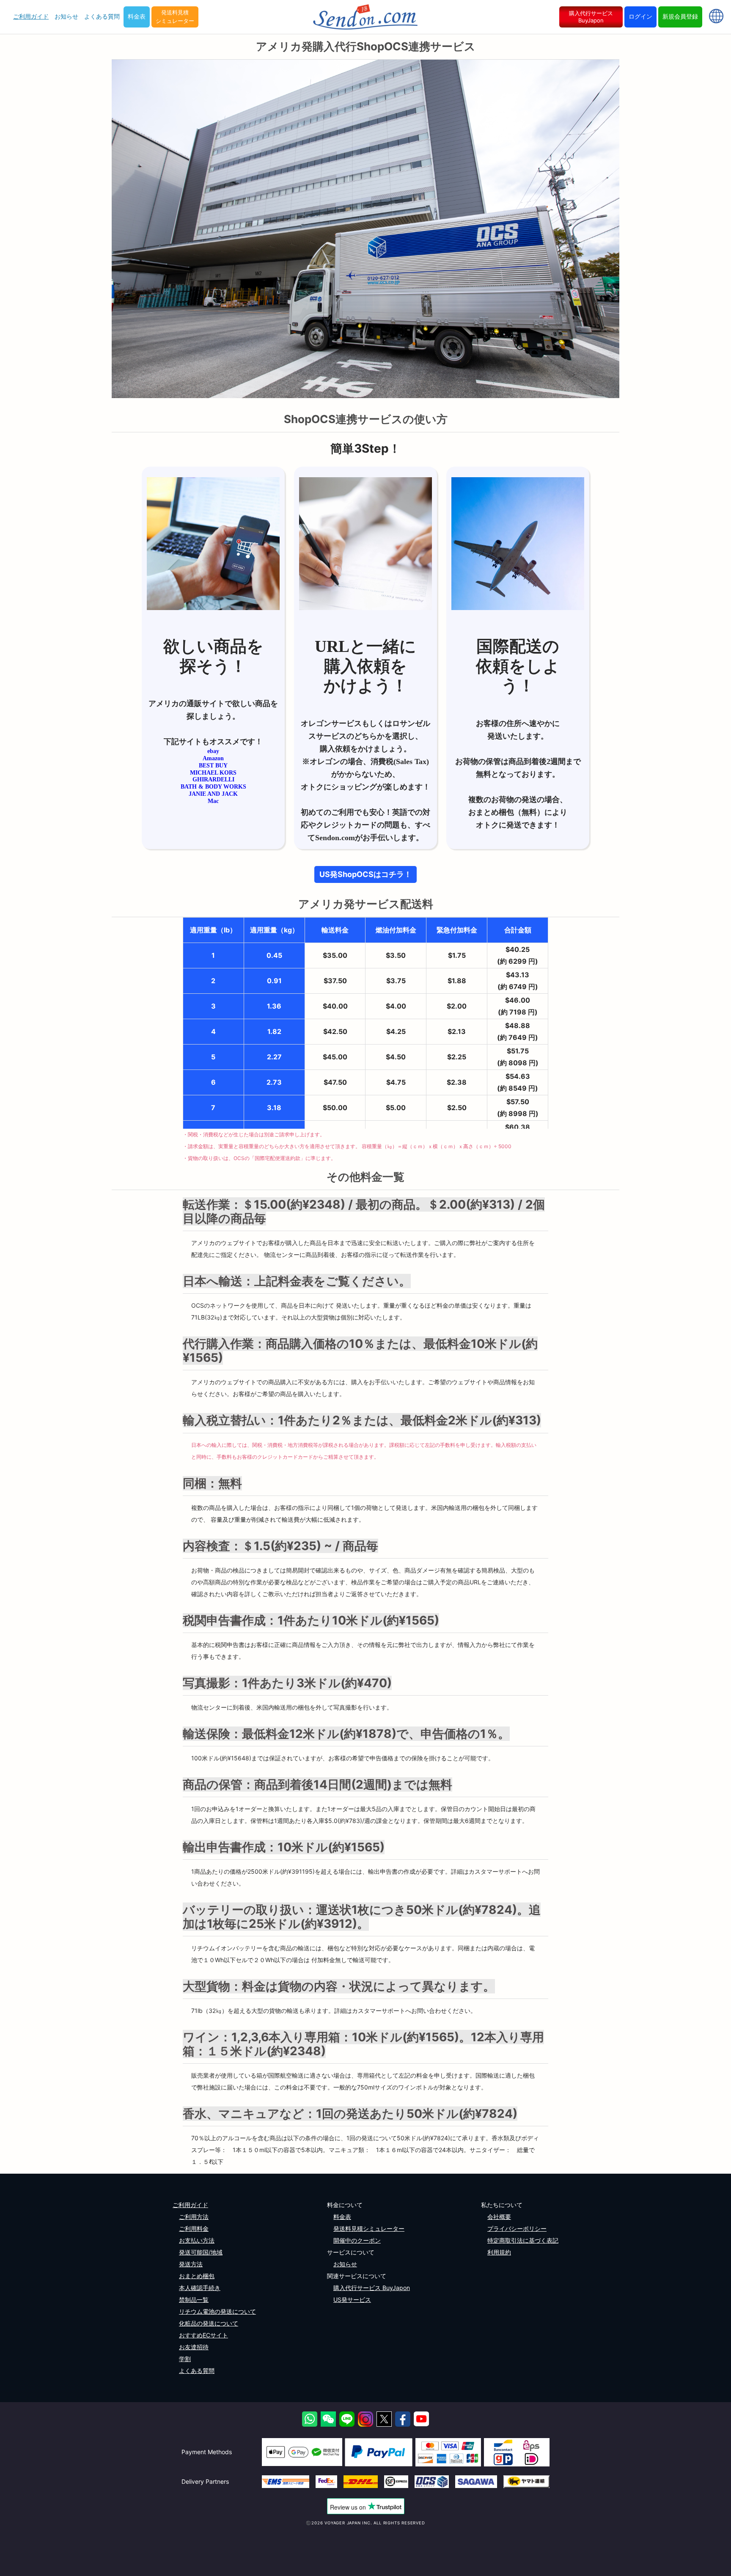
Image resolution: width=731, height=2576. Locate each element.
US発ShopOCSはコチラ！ (365, 874)
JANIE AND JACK (213, 794)
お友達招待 (194, 2347)
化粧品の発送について (209, 2323)
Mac (213, 801)
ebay (213, 751)
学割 (185, 2359)
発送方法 (191, 2264)
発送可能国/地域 (201, 2252)
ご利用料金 (194, 2228)
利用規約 (499, 2252)
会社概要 (499, 2217)
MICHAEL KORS (213, 773)
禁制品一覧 (194, 2300)
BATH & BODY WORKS (213, 787)
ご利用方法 (194, 2217)
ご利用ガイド (31, 16)
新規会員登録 (680, 16)
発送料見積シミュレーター (175, 16)
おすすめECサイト (203, 2335)
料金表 (137, 16)
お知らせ (66, 16)
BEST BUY (213, 766)
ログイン (640, 16)
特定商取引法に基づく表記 (523, 2240)
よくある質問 (102, 16)
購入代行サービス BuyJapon (591, 17)
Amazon (213, 758)
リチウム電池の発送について (217, 2311)
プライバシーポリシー (517, 2228)
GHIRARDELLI (213, 779)
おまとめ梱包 (197, 2276)
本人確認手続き (200, 2288)
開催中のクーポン (357, 2240)
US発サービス (352, 2300)
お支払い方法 (197, 2240)
